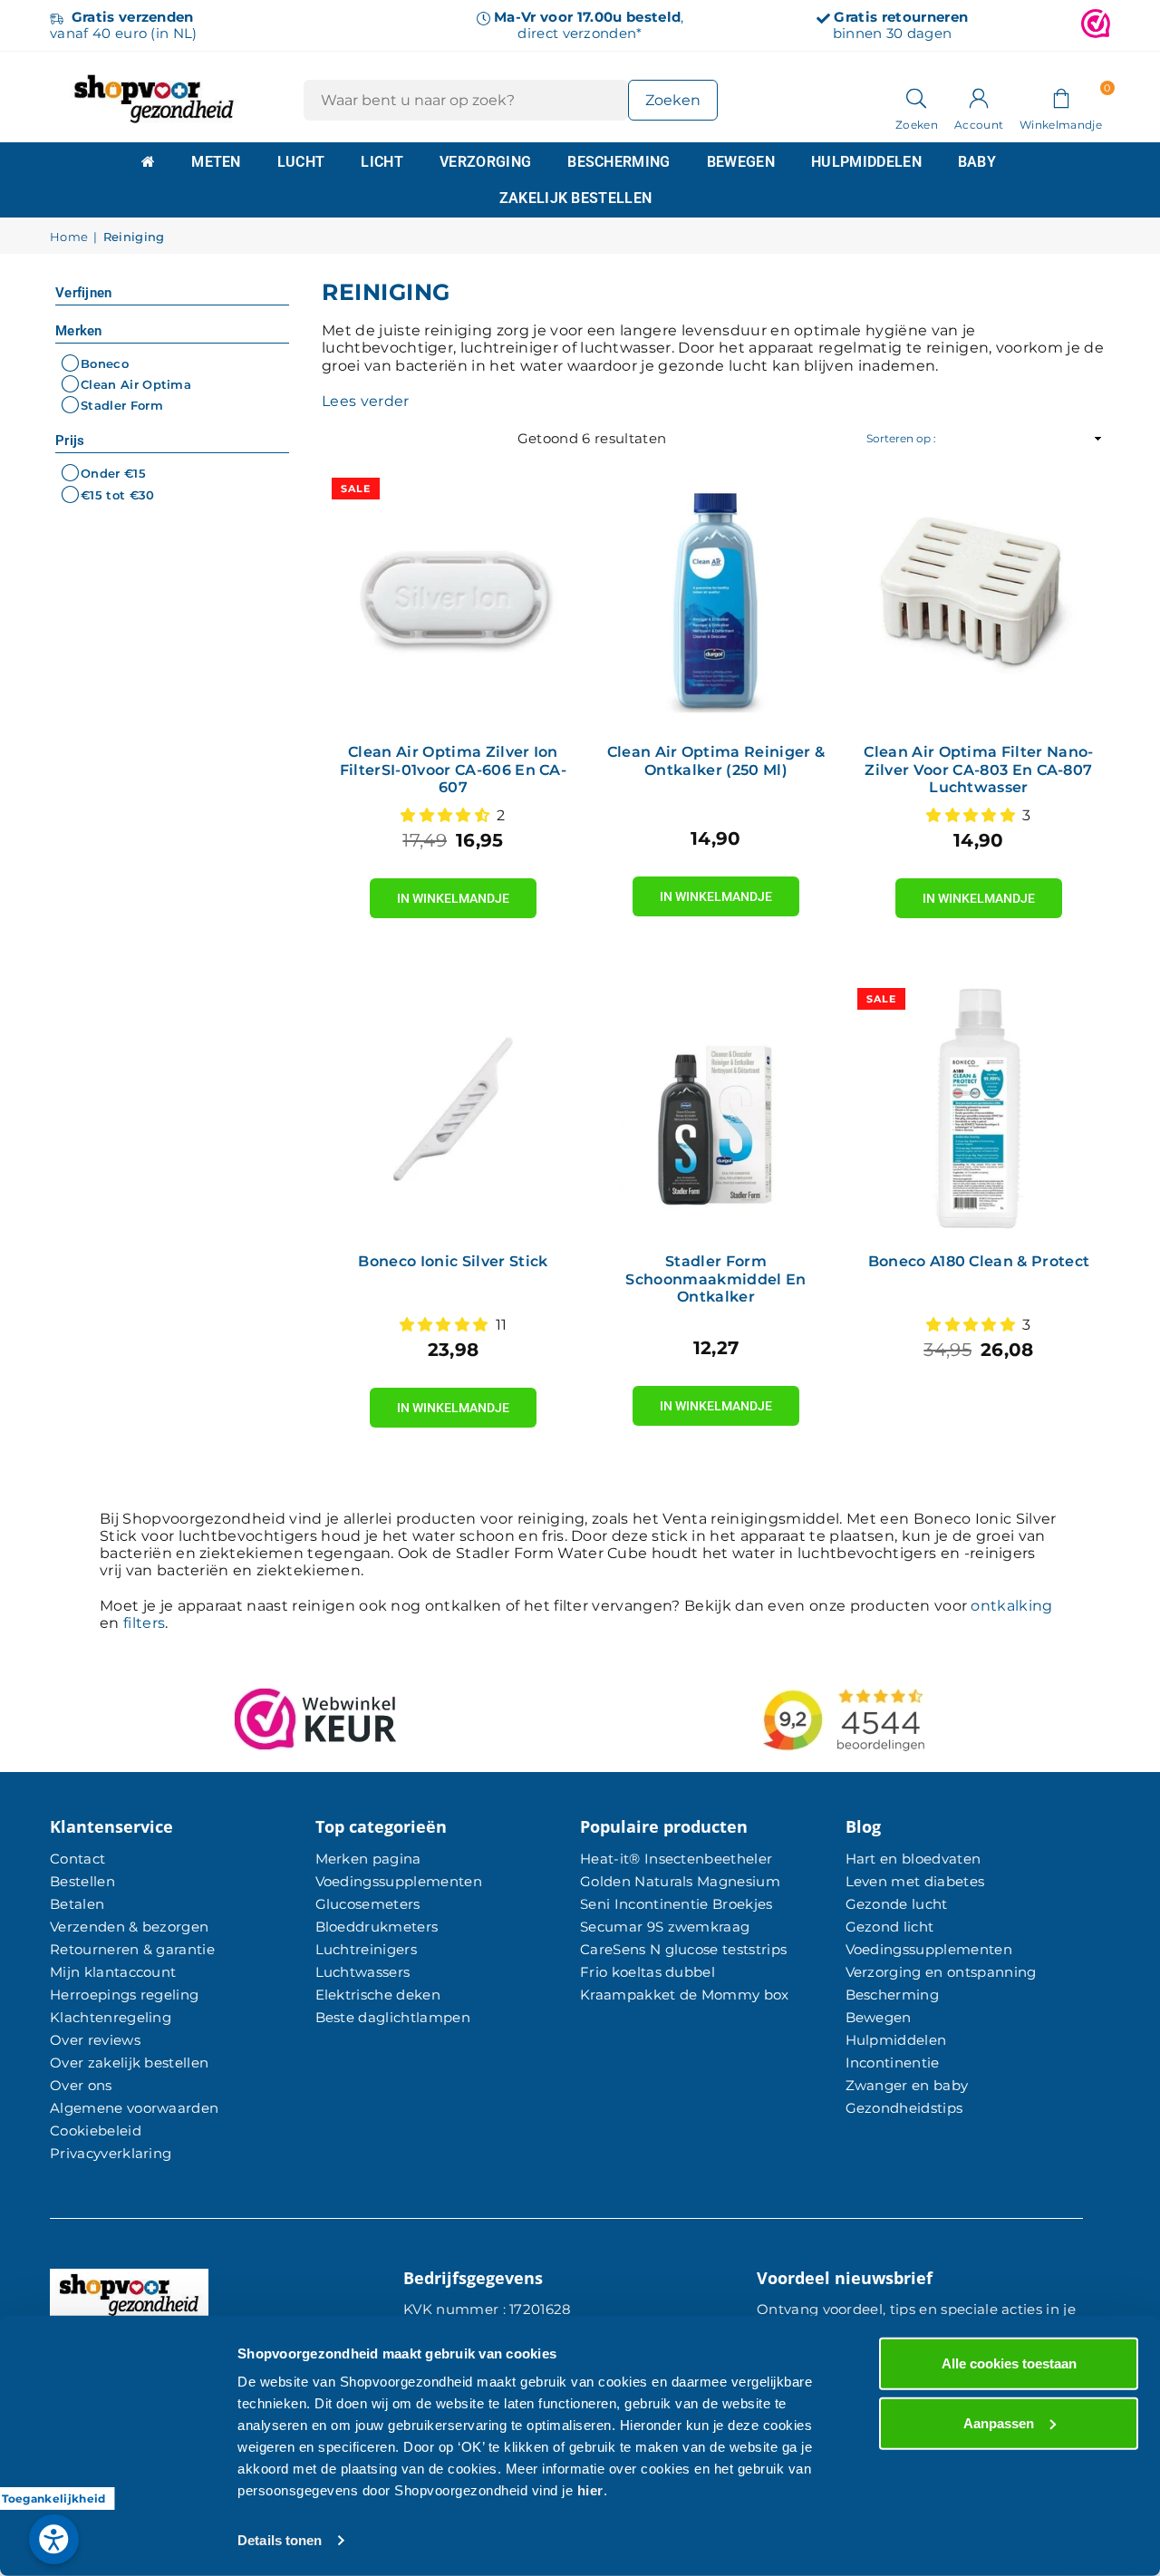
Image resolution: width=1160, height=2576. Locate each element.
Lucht (301, 162)
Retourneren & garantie (132, 1949)
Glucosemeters (368, 1904)
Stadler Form (122, 405)
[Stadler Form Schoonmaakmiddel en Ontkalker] (716, 1109)
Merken (79, 331)
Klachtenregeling (111, 2017)
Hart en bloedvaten (913, 1859)
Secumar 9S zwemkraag (665, 1927)
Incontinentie (893, 2063)
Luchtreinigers (366, 1949)
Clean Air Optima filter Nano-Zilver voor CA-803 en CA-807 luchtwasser (978, 769)
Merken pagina (368, 1859)
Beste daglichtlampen (393, 2017)
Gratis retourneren (901, 17)
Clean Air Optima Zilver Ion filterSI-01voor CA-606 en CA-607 (453, 769)
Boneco (105, 363)
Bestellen (82, 1881)
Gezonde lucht (897, 1904)
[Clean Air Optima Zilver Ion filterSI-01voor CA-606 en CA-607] (453, 599)
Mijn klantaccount (113, 1972)
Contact (77, 1859)
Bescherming (619, 162)
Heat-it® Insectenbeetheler (676, 1859)
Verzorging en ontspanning (941, 1972)
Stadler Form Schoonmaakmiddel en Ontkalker (715, 1278)
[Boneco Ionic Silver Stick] (453, 1109)
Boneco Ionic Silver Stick (453, 1261)
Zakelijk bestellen (576, 198)
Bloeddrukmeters (377, 1927)
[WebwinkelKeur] (1096, 25)
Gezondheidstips (904, 2108)
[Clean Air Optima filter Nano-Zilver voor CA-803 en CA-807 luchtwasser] (979, 599)
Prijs (70, 441)
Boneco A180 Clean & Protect (979, 1261)
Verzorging (485, 162)
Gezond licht (890, 1927)
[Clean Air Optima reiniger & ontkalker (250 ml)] (716, 599)
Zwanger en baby (907, 2085)
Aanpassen (999, 2422)
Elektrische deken (378, 1995)
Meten (216, 162)
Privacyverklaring (111, 2153)
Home (69, 237)
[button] (1061, 97)
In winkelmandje (453, 892)
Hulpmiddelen (866, 162)
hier (590, 2490)
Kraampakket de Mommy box (685, 1995)
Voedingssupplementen (399, 1881)
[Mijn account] (979, 97)
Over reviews (95, 2040)
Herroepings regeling (124, 1995)
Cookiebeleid (96, 2131)
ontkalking (1011, 1606)
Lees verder (366, 401)
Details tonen (280, 2540)
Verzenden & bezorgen (129, 1927)
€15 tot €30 (118, 495)
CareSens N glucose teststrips (683, 1949)
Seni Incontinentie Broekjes (677, 1904)
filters (144, 1623)
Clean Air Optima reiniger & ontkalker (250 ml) (716, 760)
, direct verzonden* (589, 25)
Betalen (77, 1904)
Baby (977, 162)
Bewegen (741, 162)
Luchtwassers (363, 1972)
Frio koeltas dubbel (648, 1972)
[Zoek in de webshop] (917, 97)
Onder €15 (113, 474)
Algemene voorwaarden (134, 2108)
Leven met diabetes (915, 1881)
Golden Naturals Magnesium (680, 1881)
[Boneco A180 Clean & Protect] (979, 1109)
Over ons (81, 2085)
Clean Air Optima (136, 384)
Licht (382, 162)
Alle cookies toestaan (1009, 2363)
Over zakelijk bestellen (129, 2063)
